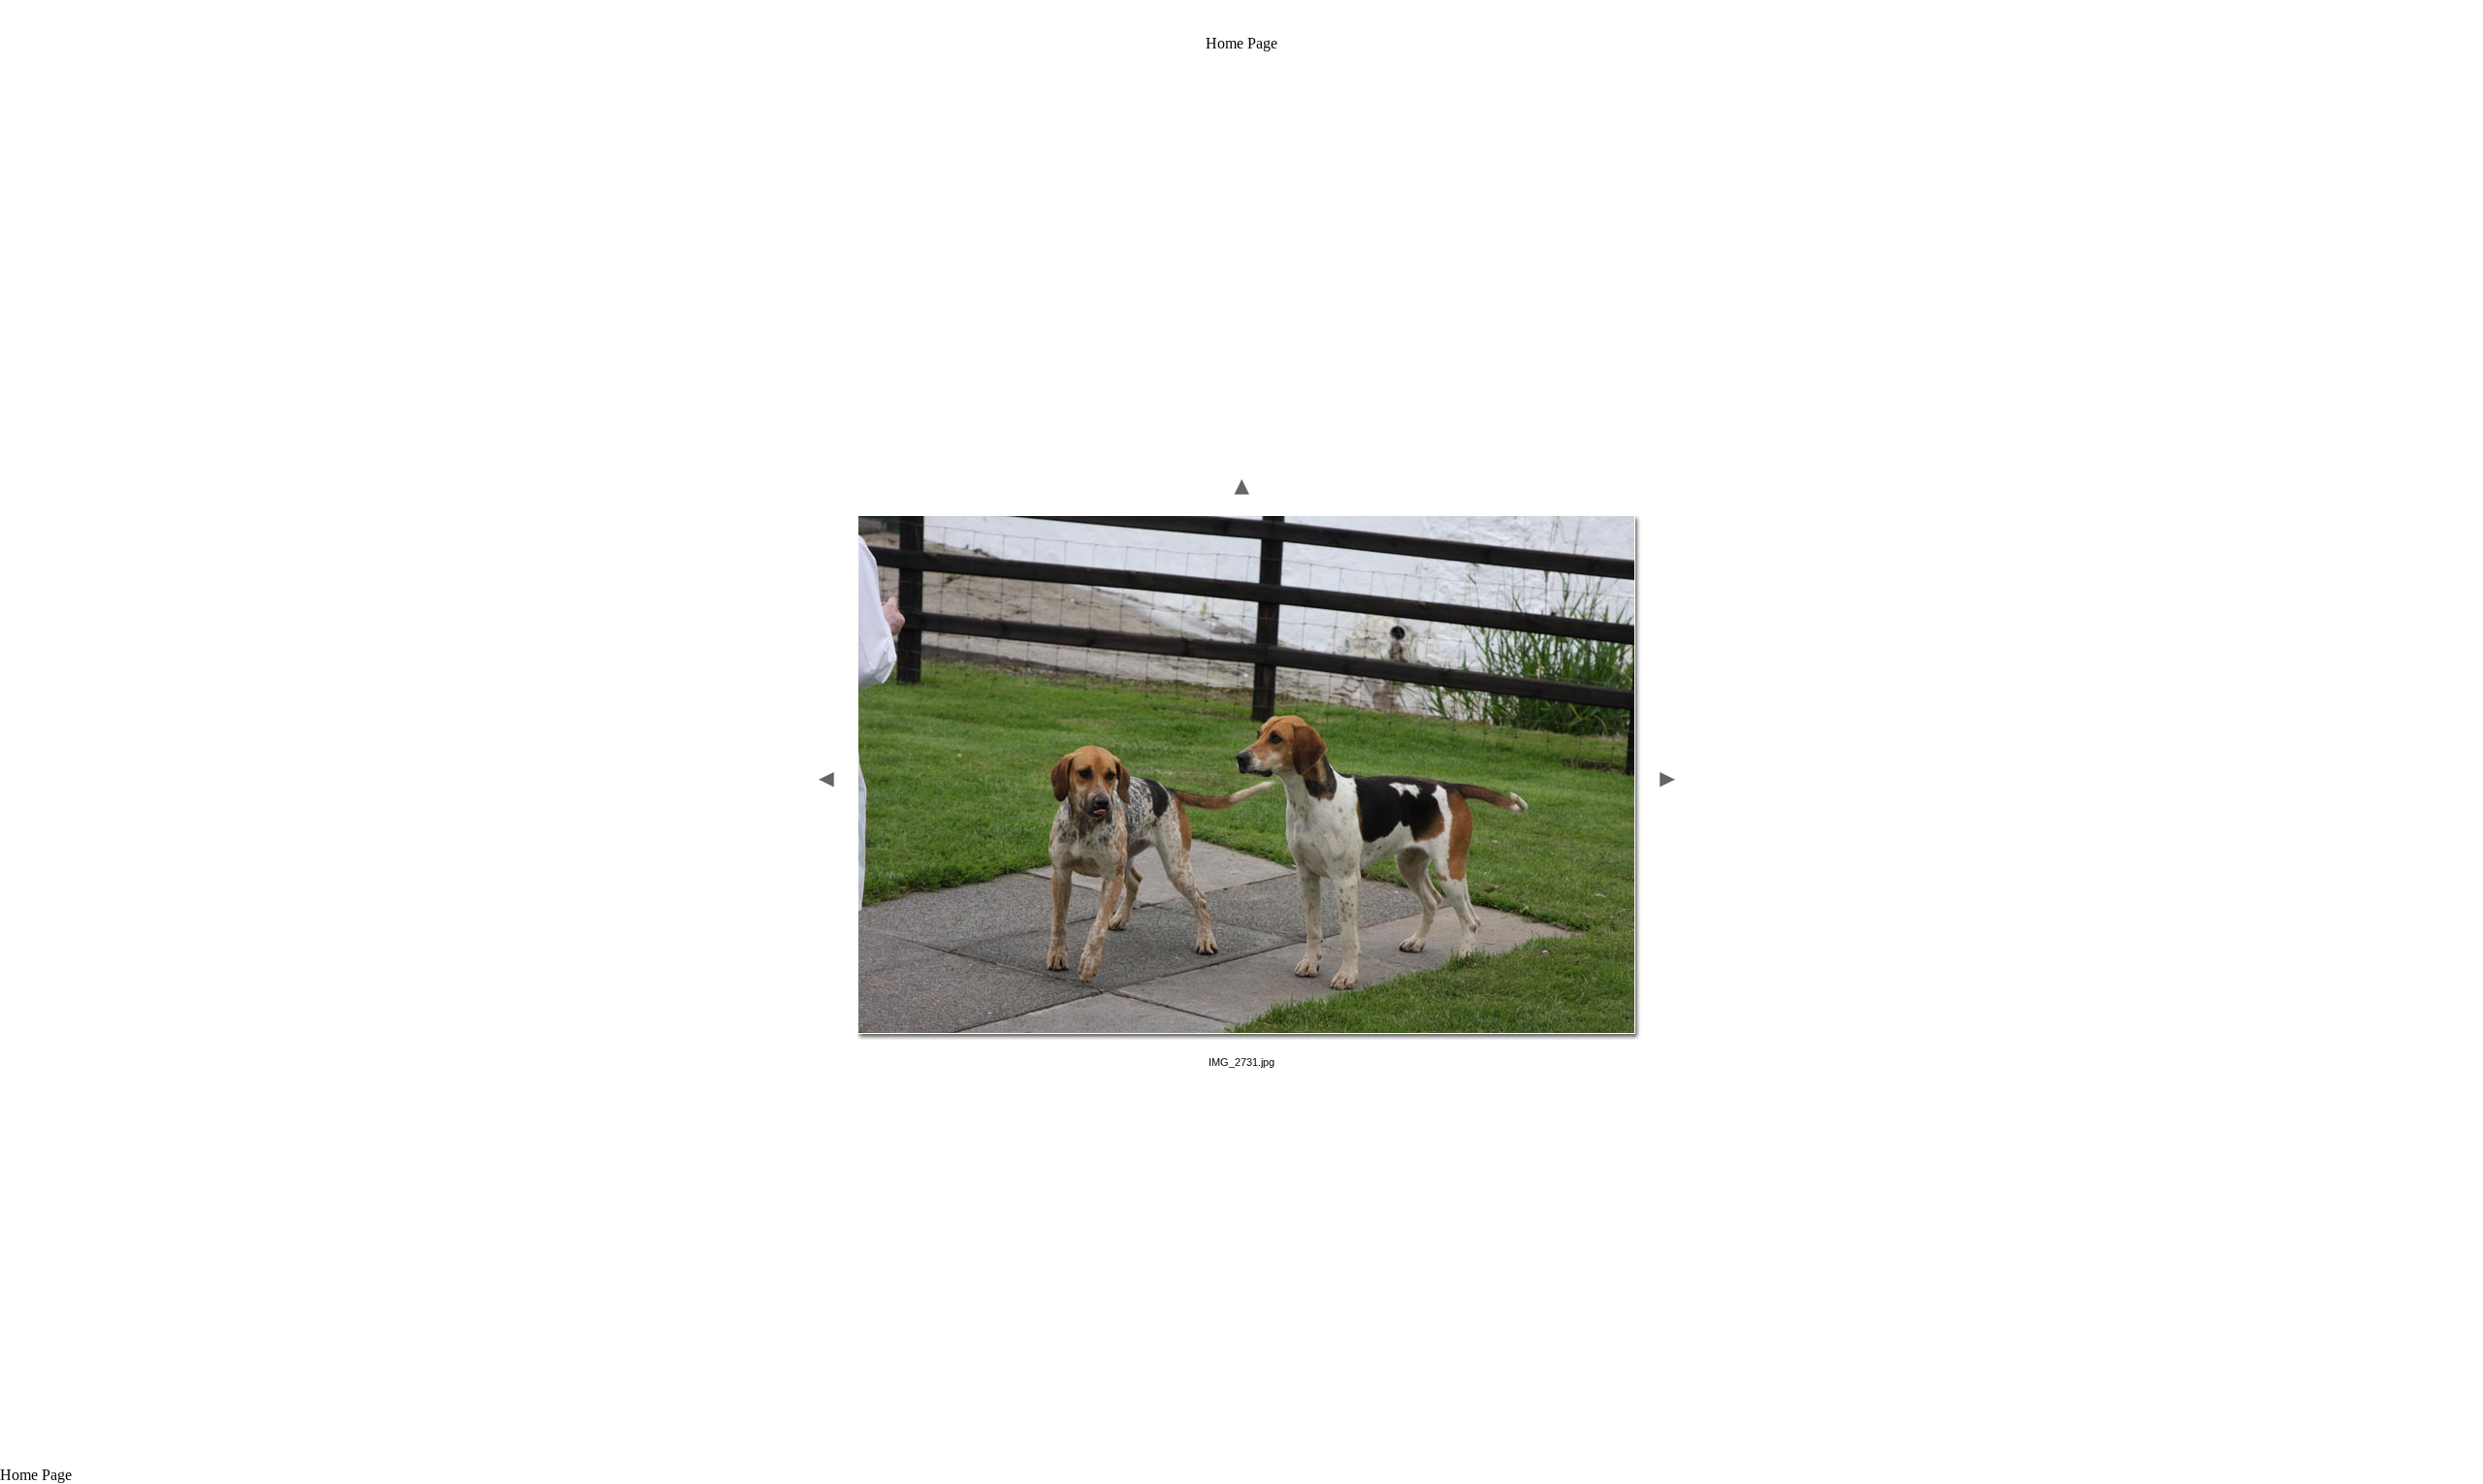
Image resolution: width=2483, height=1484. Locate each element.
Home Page (1241, 43)
